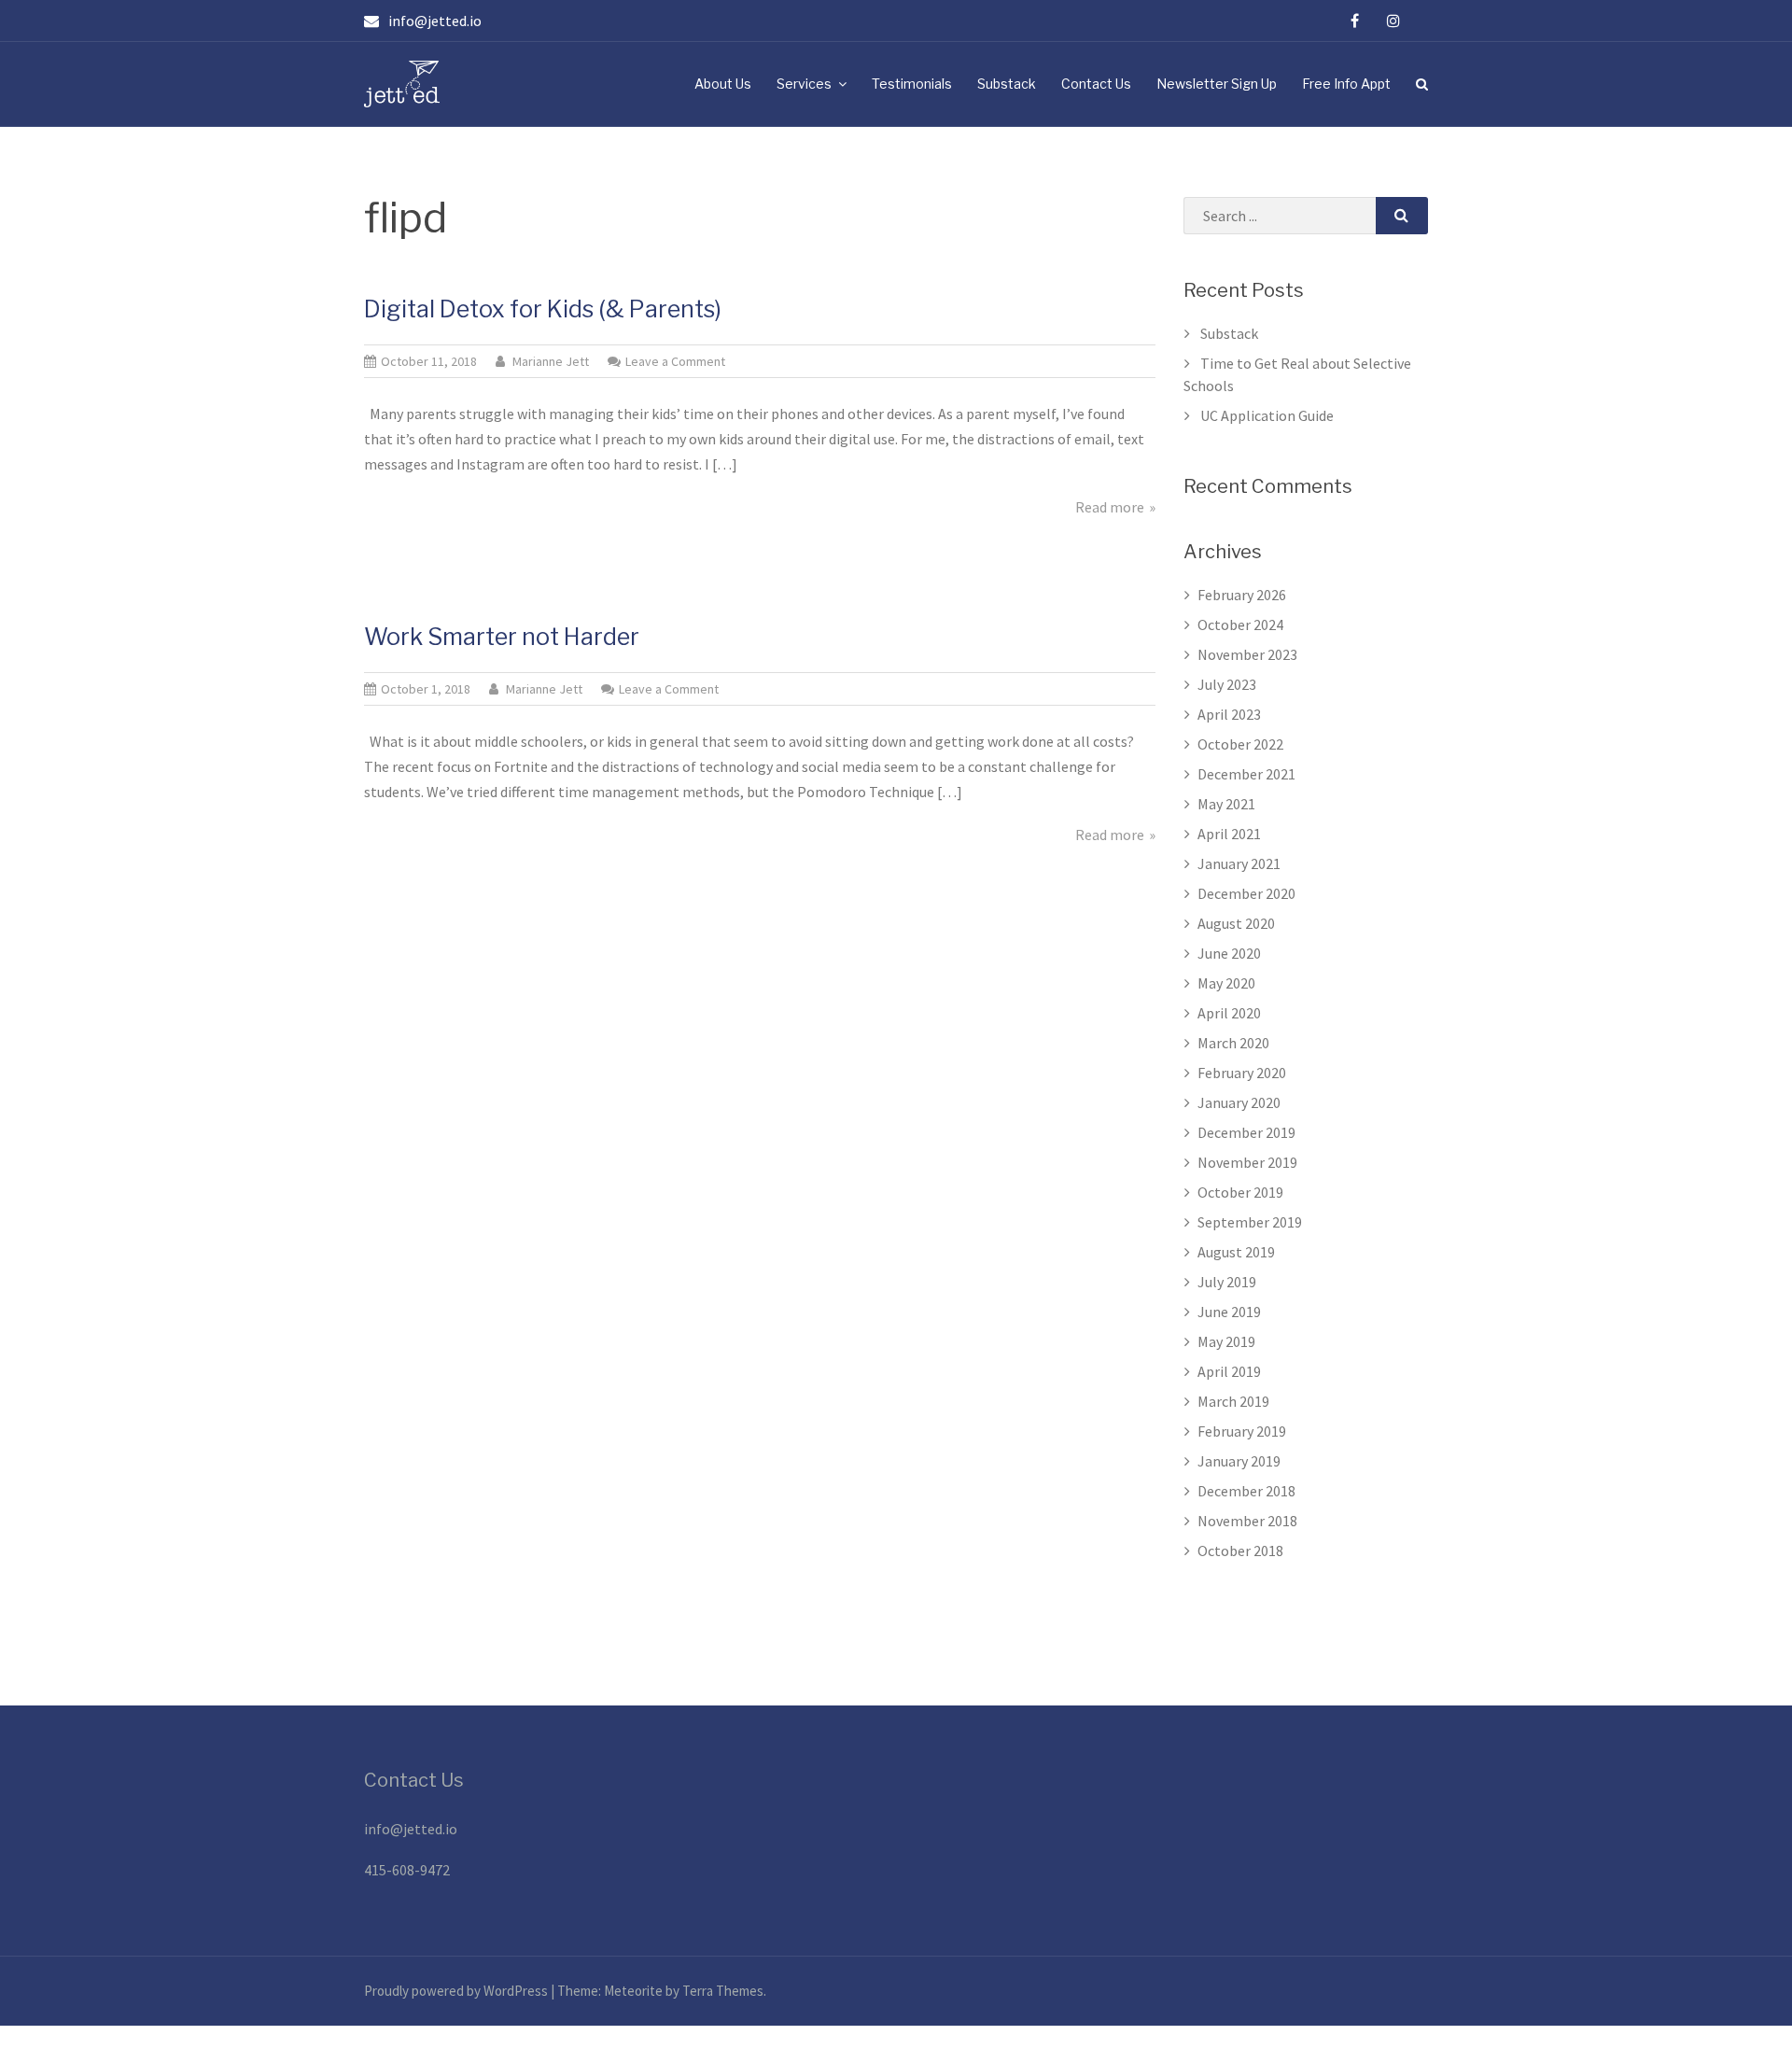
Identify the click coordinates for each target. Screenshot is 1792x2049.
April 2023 (1229, 714)
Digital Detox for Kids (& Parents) (543, 309)
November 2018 (1247, 1521)
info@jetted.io (411, 1829)
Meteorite (633, 1991)
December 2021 (1246, 774)
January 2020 (1239, 1102)
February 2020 (1242, 1073)
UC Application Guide (1267, 415)
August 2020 (1236, 923)
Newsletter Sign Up (1217, 84)
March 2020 (1233, 1043)
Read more (1110, 507)
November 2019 (1247, 1162)
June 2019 (1229, 1312)
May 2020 (1226, 983)
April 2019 (1229, 1371)
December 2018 (1246, 1491)
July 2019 (1227, 1282)
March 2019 (1233, 1401)
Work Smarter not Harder (502, 637)
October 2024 (1240, 625)
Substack (1007, 84)
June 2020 (1229, 953)
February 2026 (1242, 595)
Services (804, 84)
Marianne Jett (551, 361)
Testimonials (912, 84)
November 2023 (1247, 654)
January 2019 (1239, 1461)
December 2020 (1246, 893)
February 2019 (1242, 1431)
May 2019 (1226, 1341)
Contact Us (1096, 84)
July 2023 (1227, 684)
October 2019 (1240, 1192)
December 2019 (1246, 1132)
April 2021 (1229, 834)
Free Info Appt (1346, 84)
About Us (723, 84)
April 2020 (1229, 1013)
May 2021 (1226, 804)
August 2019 (1236, 1252)
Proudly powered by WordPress (457, 1991)
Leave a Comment (675, 361)
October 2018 (1240, 1551)
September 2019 (1250, 1222)
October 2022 (1240, 744)
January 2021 (1239, 863)
